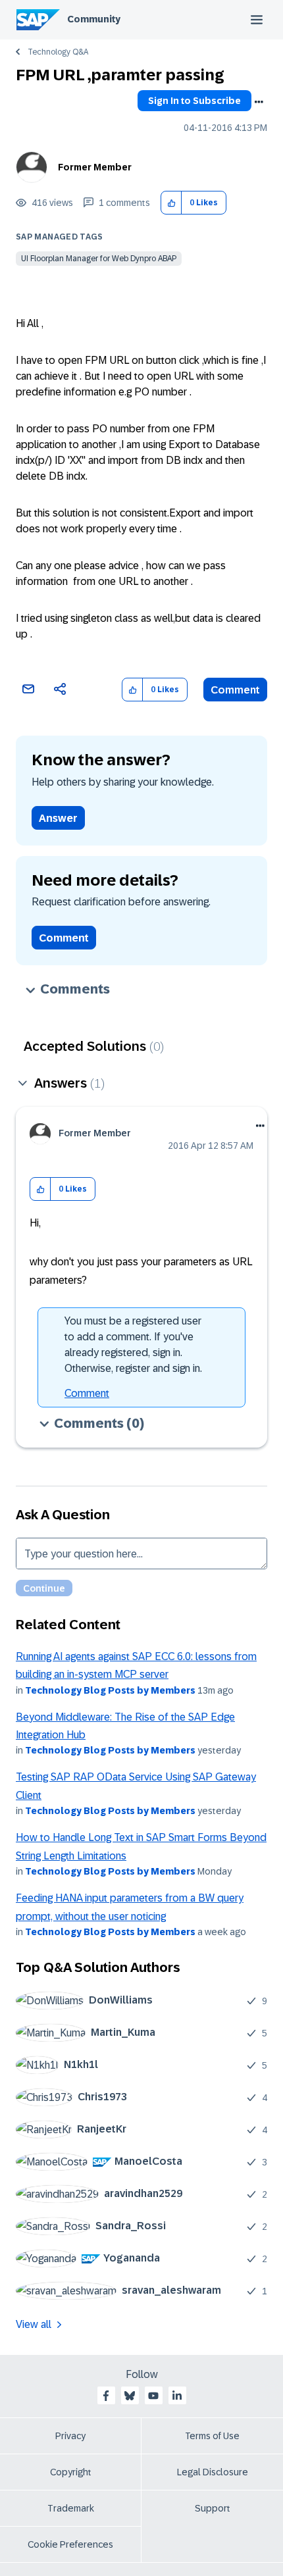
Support (213, 2508)
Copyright (71, 2472)
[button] (171, 203)
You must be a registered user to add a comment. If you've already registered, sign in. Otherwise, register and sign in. (133, 1345)
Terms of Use (212, 2436)
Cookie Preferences (70, 2544)
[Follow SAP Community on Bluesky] (130, 2396)
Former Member (95, 167)
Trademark (71, 2508)
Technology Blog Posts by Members (110, 1690)
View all (34, 2324)
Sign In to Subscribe (194, 101)
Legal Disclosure (213, 2472)
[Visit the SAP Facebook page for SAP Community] (106, 2396)
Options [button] (259, 102)
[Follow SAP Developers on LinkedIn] (177, 2396)
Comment (235, 690)
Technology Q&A (58, 52)
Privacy (70, 2436)
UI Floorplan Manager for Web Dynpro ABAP (99, 259)
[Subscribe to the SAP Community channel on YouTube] (153, 2396)
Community (94, 19)
